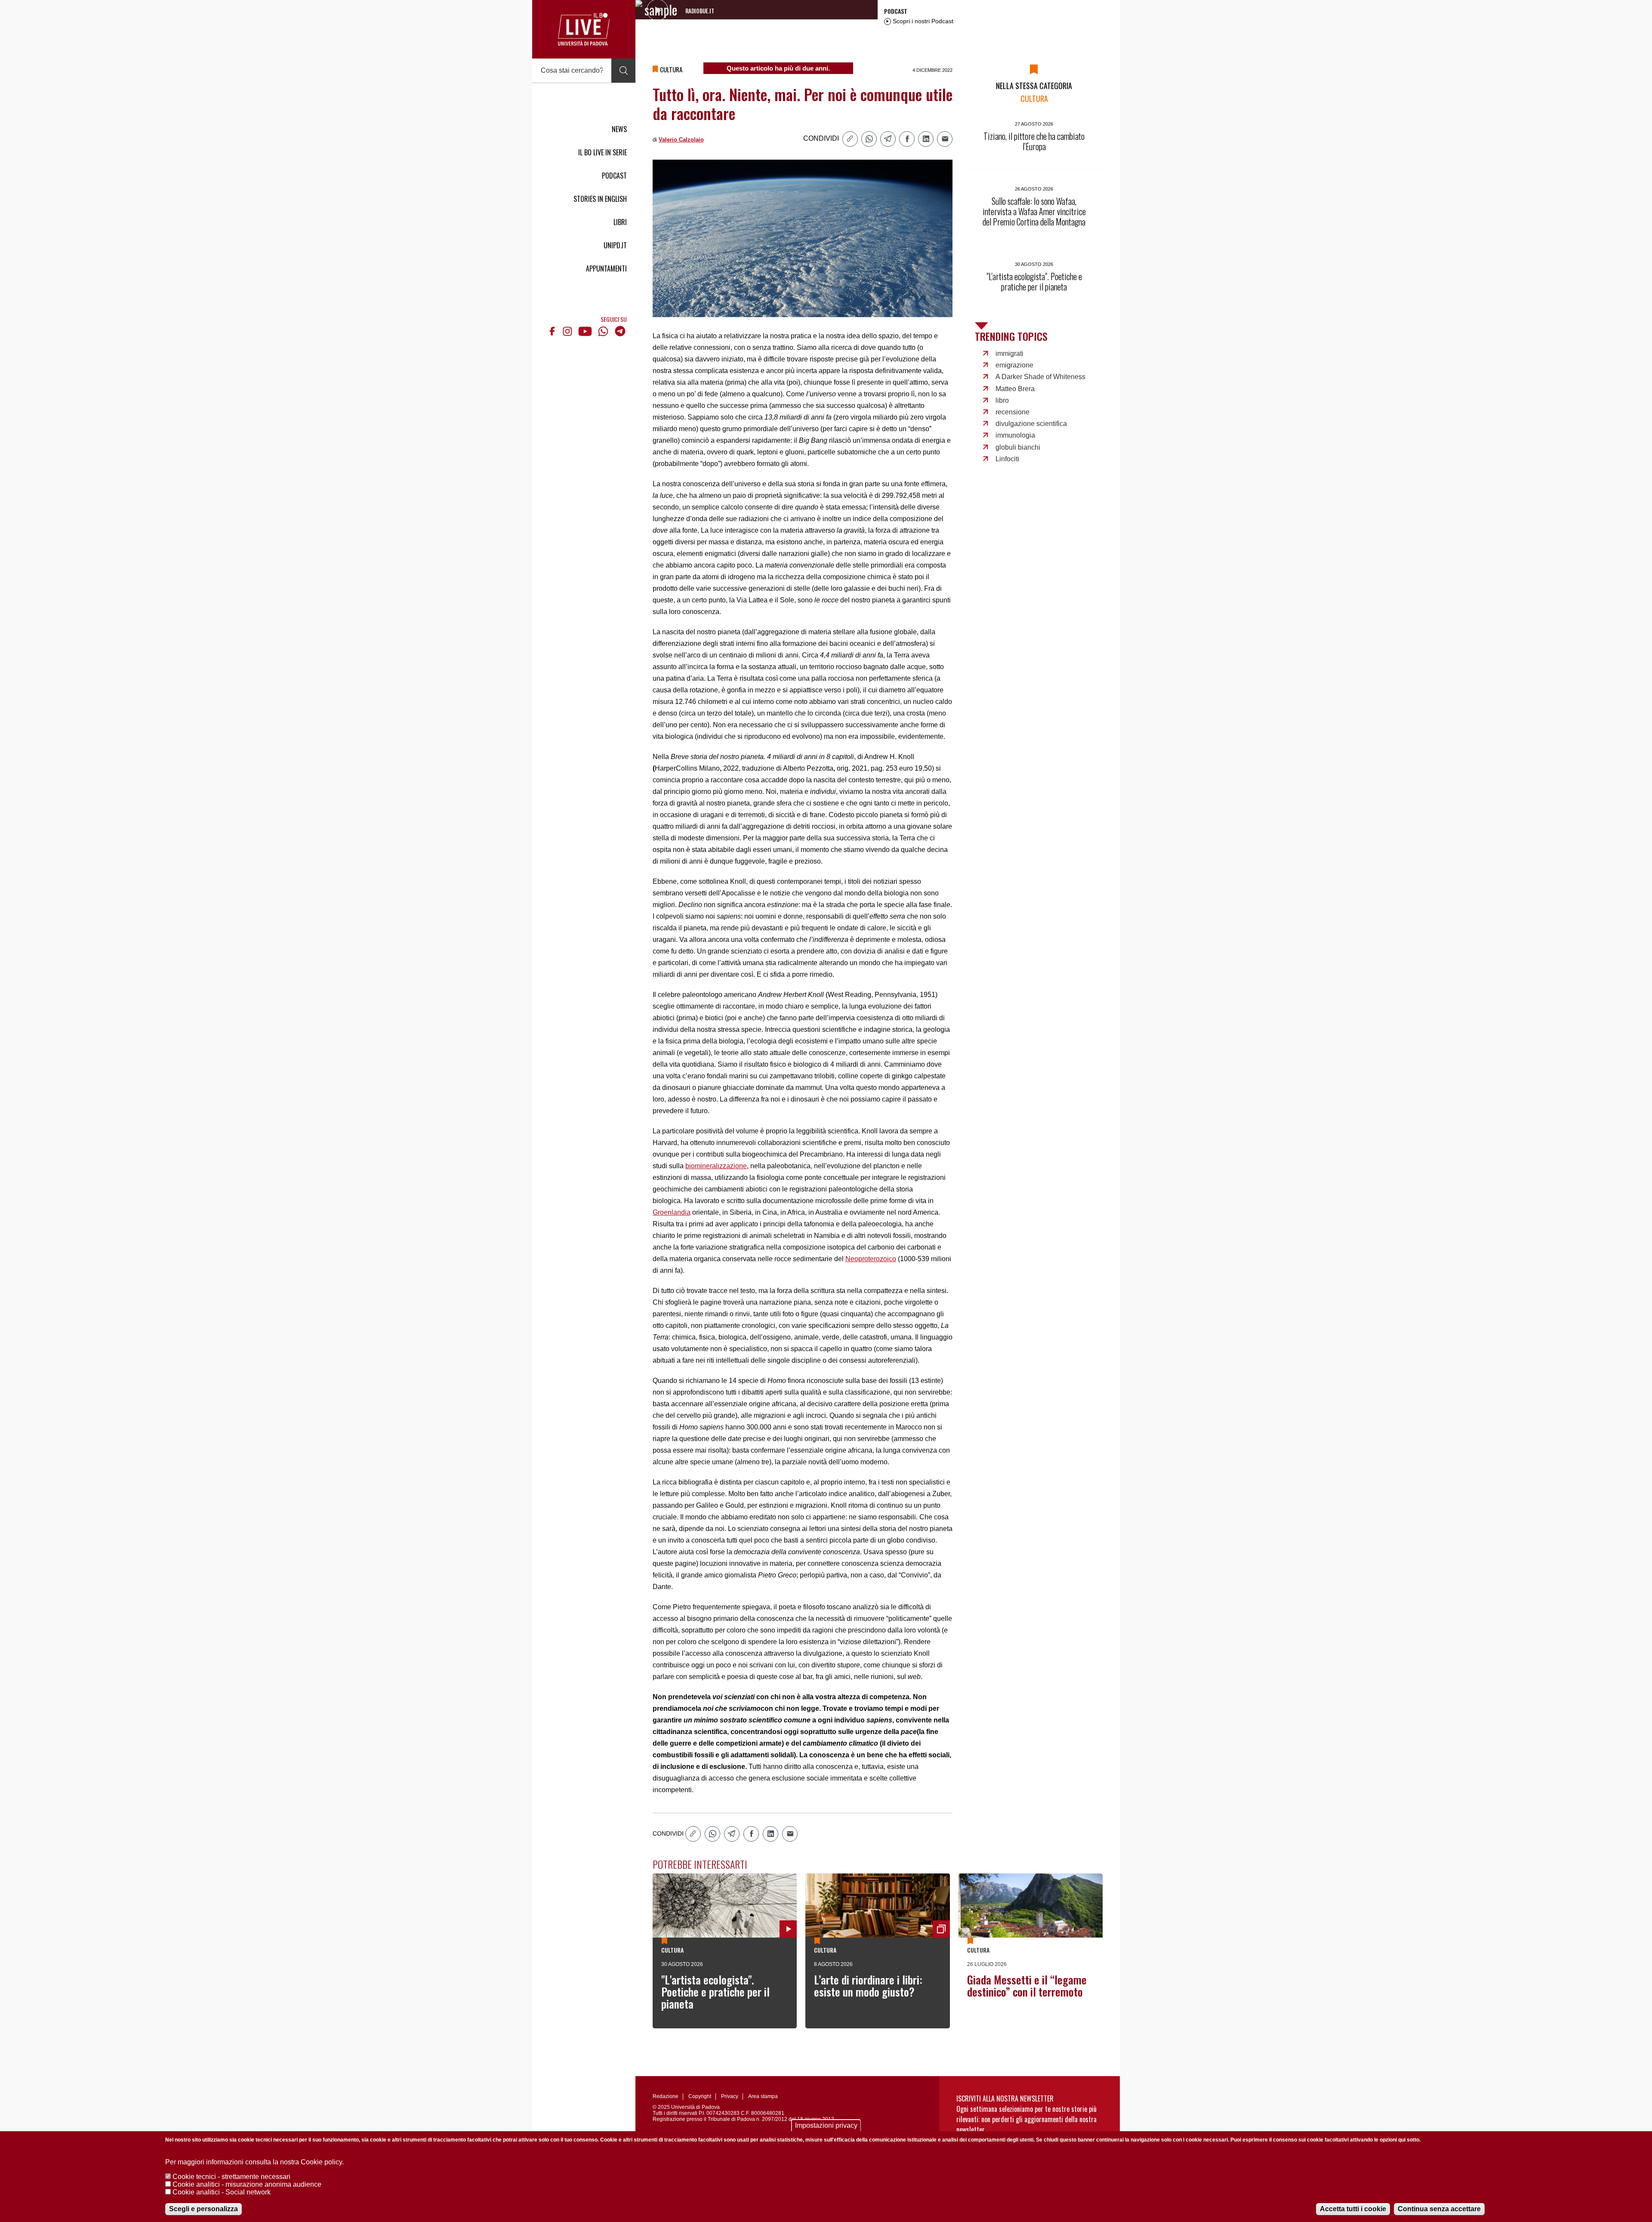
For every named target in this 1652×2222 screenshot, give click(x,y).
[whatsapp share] (869, 139)
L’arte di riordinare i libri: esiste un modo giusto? (868, 1986)
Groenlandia (672, 1212)
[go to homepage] (584, 29)
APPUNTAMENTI (606, 268)
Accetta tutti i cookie (1353, 2209)
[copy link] (850, 139)
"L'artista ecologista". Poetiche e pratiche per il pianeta (715, 1992)
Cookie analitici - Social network (222, 2192)
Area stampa (763, 2096)
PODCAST (614, 176)
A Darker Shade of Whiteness (1040, 377)
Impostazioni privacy (826, 2125)
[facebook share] (907, 139)
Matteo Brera (1015, 389)
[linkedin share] (926, 139)
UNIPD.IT (615, 245)
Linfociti (1007, 459)
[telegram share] (888, 139)
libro (1002, 400)
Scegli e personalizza (203, 2209)
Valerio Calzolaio (681, 140)
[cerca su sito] (623, 71)
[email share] (945, 139)
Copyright (700, 2096)
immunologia (1015, 435)
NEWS (619, 129)
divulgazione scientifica (1031, 424)
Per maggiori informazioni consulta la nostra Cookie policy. (254, 2162)
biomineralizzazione (716, 1166)
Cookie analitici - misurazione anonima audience (247, 2184)
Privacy (730, 2096)
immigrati (1009, 353)
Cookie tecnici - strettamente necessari (231, 2177)
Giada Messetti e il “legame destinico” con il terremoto (1027, 1986)
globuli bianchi (1018, 447)
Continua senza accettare (1439, 2209)
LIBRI (620, 222)
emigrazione (1014, 365)
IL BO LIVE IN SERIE (603, 152)
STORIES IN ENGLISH (600, 199)
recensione (1012, 412)
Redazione (666, 2096)
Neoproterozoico (871, 1259)
